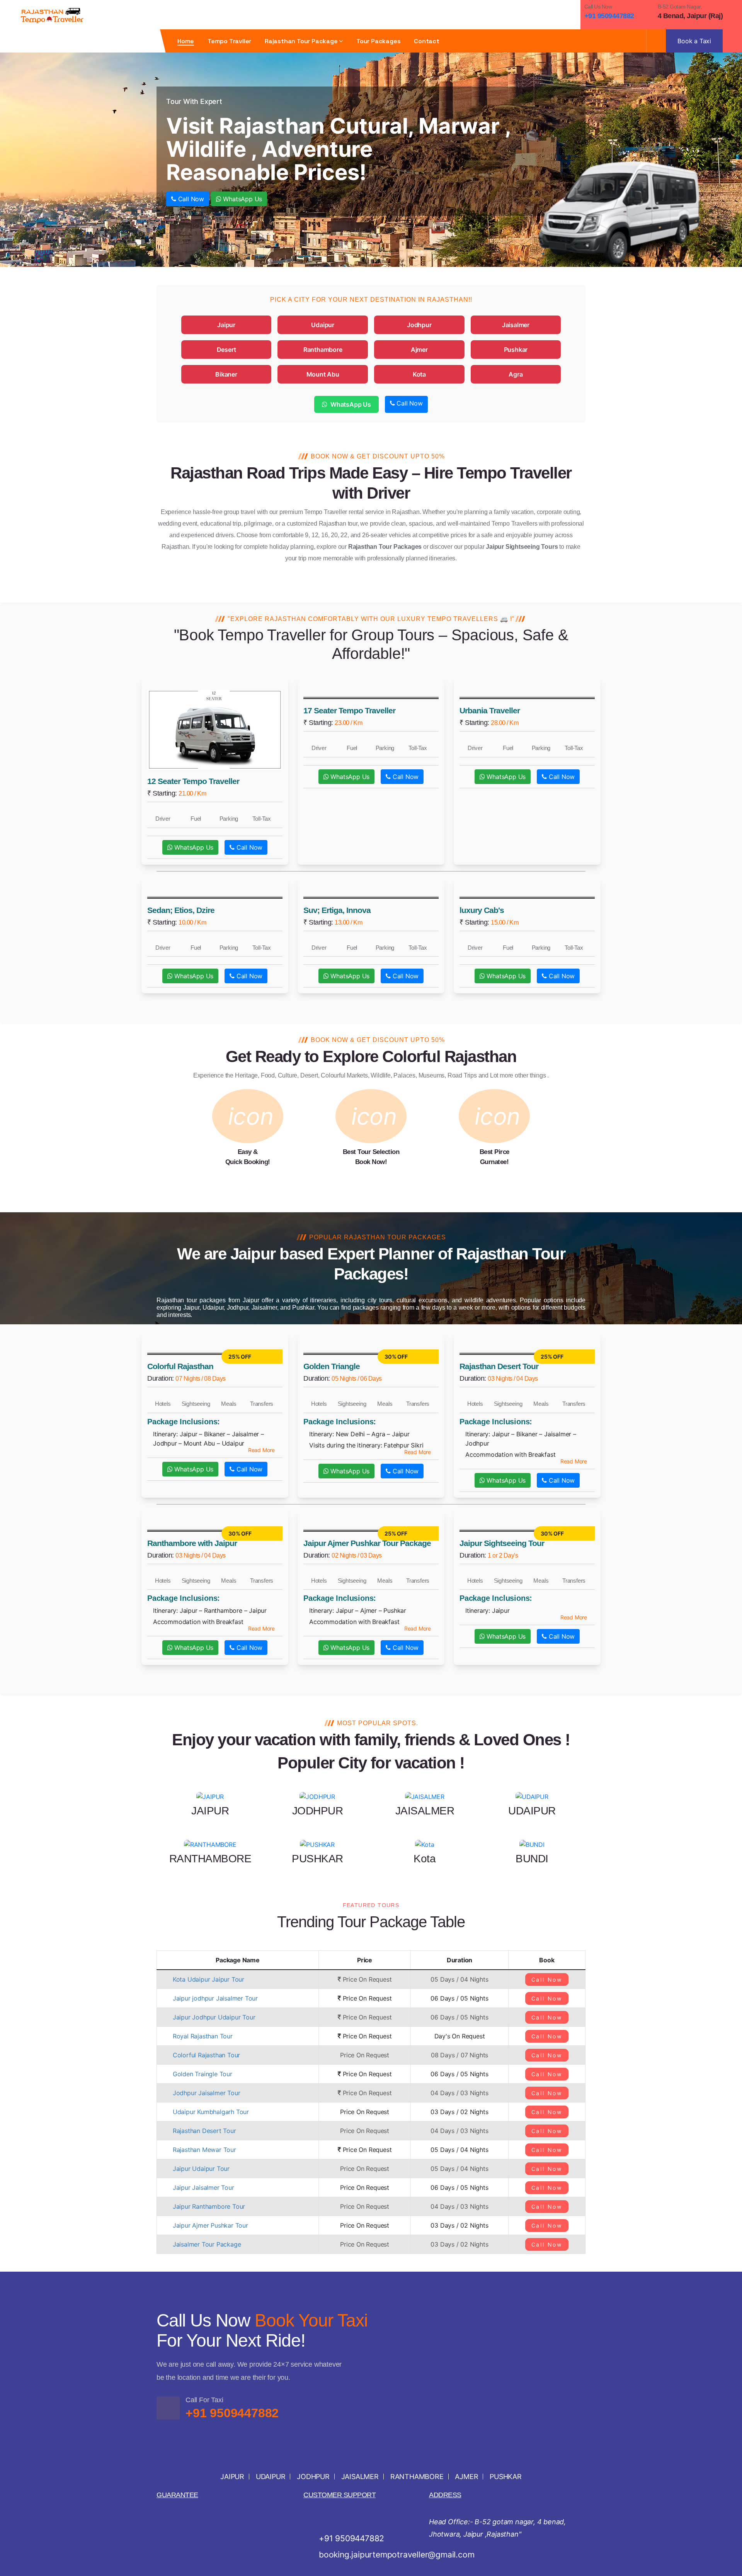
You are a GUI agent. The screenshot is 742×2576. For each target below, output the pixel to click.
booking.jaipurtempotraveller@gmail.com (397, 2555)
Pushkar (516, 350)
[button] (261, 1450)
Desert (226, 350)
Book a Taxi (694, 41)
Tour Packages (378, 41)
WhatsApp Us (242, 199)
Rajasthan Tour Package (302, 41)
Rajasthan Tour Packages (385, 547)
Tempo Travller (229, 41)
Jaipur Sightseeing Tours (522, 547)
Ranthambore (323, 350)
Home (186, 41)
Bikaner (226, 374)
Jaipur (226, 325)
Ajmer (419, 350)
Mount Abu (323, 374)
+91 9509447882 (609, 16)
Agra (516, 374)
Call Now (190, 199)
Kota (419, 374)
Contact (427, 41)
